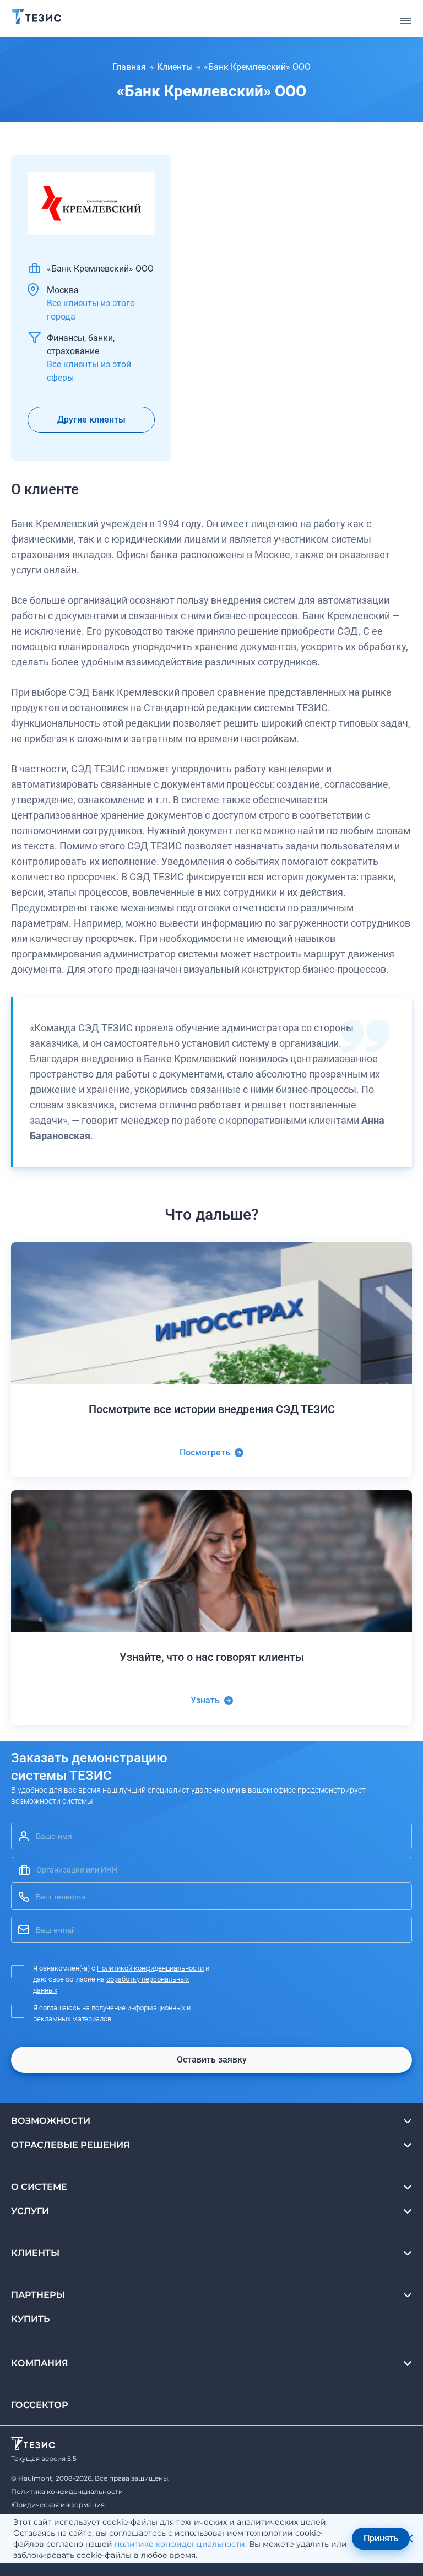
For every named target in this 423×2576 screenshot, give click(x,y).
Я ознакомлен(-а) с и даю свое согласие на (121, 1979)
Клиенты (175, 67)
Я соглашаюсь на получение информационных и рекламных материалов (112, 2013)
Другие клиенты (91, 420)
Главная (129, 67)
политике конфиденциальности (180, 2544)
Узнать (205, 1700)
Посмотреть (205, 1452)
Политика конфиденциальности (67, 2491)
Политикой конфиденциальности (150, 1968)
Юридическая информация (58, 2505)
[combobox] (211, 1870)
